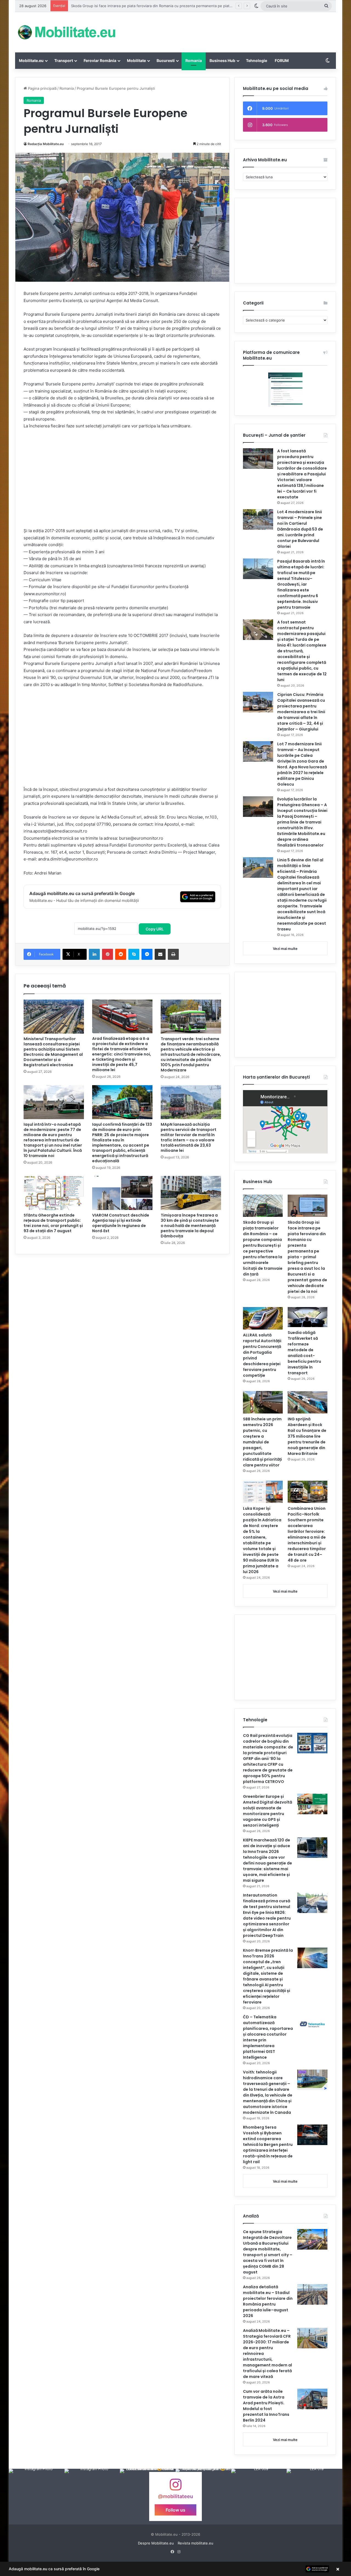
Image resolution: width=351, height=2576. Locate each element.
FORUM (282, 60)
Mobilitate (136, 60)
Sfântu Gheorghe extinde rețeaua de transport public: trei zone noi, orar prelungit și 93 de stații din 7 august (53, 1223)
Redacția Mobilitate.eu (46, 144)
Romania (194, 60)
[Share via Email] (160, 954)
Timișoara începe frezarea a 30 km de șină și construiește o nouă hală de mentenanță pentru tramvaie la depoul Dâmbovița (190, 1226)
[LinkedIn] (94, 954)
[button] (175, 2569)
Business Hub (222, 60)
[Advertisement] (230, 30)
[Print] (173, 954)
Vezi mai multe (285, 949)
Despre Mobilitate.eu (156, 2543)
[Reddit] (121, 954)
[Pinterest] (107, 954)
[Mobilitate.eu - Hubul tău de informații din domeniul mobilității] (66, 32)
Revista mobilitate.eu (196, 2543)
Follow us (175, 2510)
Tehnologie (257, 60)
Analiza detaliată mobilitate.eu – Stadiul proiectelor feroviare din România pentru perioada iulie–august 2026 (268, 2301)
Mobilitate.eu (31, 60)
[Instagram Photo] (37, 2497)
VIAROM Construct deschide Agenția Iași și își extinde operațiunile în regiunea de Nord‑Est (121, 1223)
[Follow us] (175, 2487)
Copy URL (155, 929)
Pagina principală (42, 88)
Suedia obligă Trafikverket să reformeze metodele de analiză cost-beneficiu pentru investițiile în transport (304, 1353)
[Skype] (134, 954)
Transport (64, 60)
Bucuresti (166, 60)
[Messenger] (147, 954)
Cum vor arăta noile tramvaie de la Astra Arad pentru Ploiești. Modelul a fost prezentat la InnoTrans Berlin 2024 (266, 2406)
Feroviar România (100, 60)
